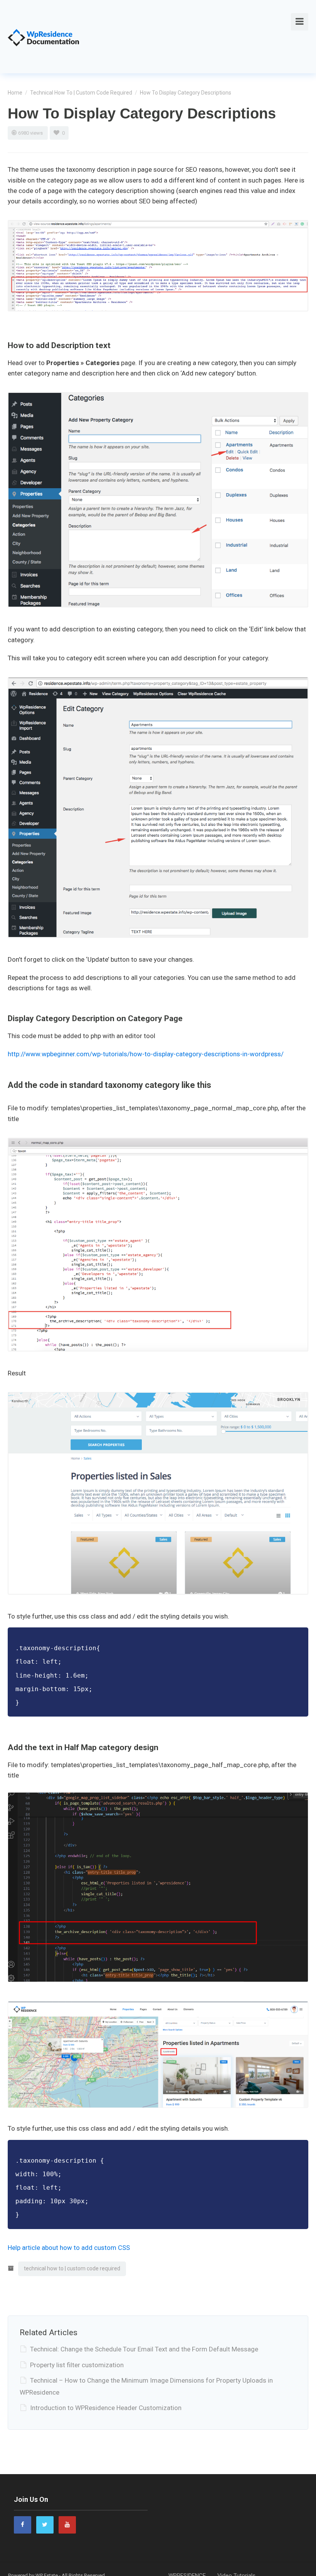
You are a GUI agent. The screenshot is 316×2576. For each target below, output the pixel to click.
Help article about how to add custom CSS (69, 2248)
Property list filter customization (77, 2365)
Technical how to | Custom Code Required (81, 93)
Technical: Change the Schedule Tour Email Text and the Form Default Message (144, 2349)
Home (15, 93)
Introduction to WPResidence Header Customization (106, 2408)
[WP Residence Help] (44, 36)
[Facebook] (23, 2524)
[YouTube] (67, 2524)
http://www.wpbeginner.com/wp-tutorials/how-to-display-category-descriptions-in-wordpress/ (146, 1054)
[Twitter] (45, 2524)
